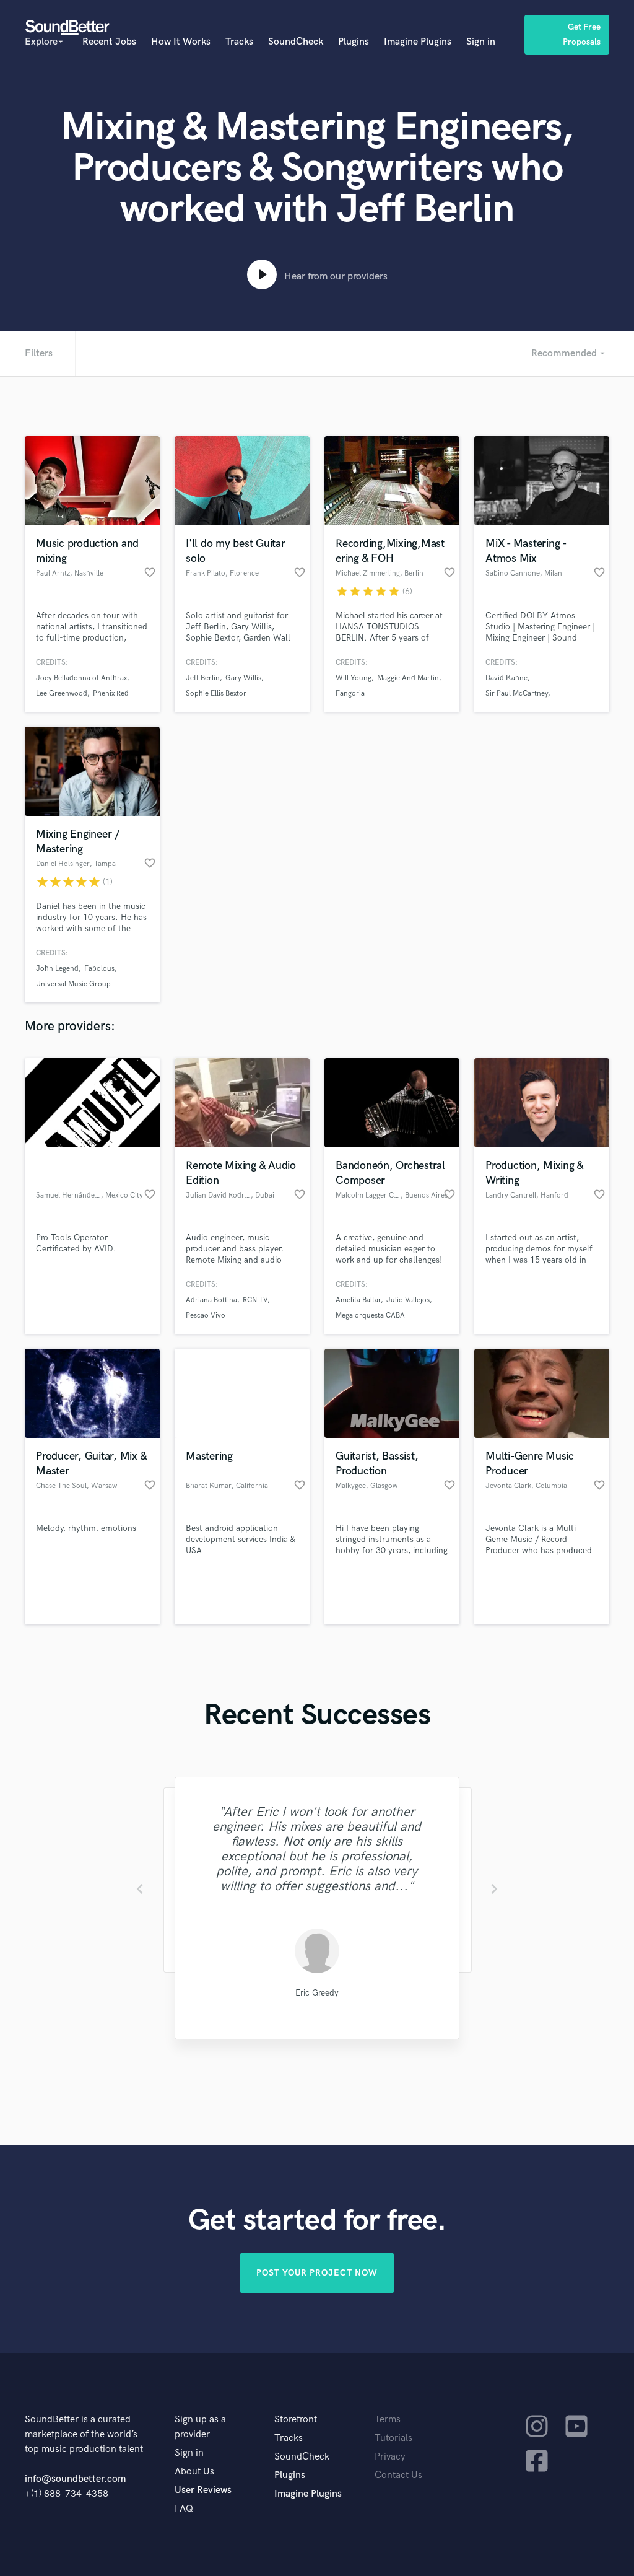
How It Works (181, 42)
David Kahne (506, 678)
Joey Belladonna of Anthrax (81, 678)
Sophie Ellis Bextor (216, 694)
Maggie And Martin (408, 678)
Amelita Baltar (358, 1300)
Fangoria (350, 694)
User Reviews (203, 2490)
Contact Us (398, 2475)
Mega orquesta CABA (370, 1316)
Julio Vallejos (408, 1300)
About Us (194, 2472)
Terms (388, 2420)
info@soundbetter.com (75, 2479)
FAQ (184, 2509)
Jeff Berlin (203, 678)
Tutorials (393, 2438)
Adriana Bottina (211, 1300)
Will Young (354, 678)
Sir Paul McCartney (517, 694)
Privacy (390, 2457)
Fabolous (99, 969)
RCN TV (255, 1300)
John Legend (57, 969)
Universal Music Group (73, 984)
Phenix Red (111, 694)
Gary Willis (243, 678)
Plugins (354, 42)
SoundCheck (296, 42)
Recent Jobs (109, 42)
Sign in (481, 42)
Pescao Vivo (206, 1316)
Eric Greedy (317, 1993)
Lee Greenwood (62, 694)
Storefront (296, 2420)
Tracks (239, 42)
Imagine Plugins (418, 42)
